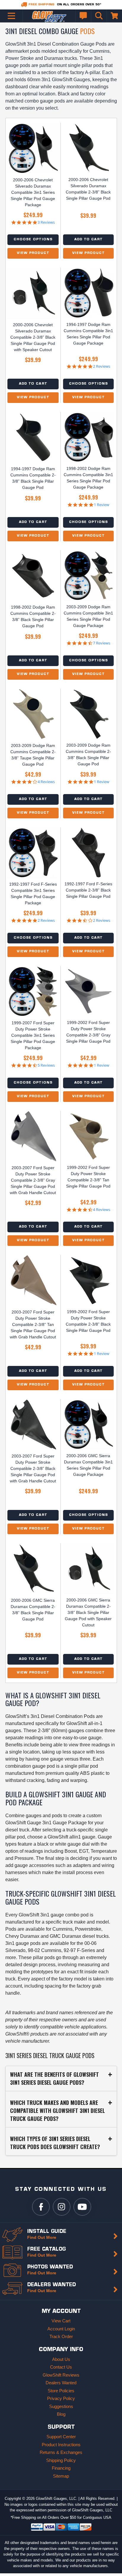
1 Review (102, 505)
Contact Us (61, 2367)
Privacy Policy (61, 2398)
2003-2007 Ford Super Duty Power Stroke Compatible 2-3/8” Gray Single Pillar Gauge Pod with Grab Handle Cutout (33, 1180)
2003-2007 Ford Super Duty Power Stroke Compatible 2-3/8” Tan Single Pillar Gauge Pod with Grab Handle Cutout (33, 1324)
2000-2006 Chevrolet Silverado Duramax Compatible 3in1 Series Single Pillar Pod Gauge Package (33, 192)
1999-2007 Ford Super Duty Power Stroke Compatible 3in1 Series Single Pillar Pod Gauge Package (33, 1035)
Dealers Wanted (61, 2383)
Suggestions (61, 2406)
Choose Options (33, 240)
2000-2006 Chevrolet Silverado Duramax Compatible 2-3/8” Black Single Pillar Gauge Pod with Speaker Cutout (33, 337)
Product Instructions (61, 2445)
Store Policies (61, 2391)
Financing (61, 2468)
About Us (61, 2359)
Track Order (61, 2336)
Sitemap (61, 2476)
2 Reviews (102, 366)
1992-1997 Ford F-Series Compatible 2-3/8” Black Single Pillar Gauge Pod (88, 890)
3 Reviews (46, 222)
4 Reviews (46, 782)
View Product (33, 253)
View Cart (61, 2321)
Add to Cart (88, 240)
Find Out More (42, 2237)
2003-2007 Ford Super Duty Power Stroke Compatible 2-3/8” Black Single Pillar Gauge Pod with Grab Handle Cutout (33, 1468)
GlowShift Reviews (61, 2375)
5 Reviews (46, 1065)
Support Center (61, 2437)
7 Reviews (102, 643)
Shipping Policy (61, 2460)
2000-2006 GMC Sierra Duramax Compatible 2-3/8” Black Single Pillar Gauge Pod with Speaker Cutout (88, 1612)
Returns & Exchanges (61, 2452)
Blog (61, 2414)
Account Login (61, 2329)
